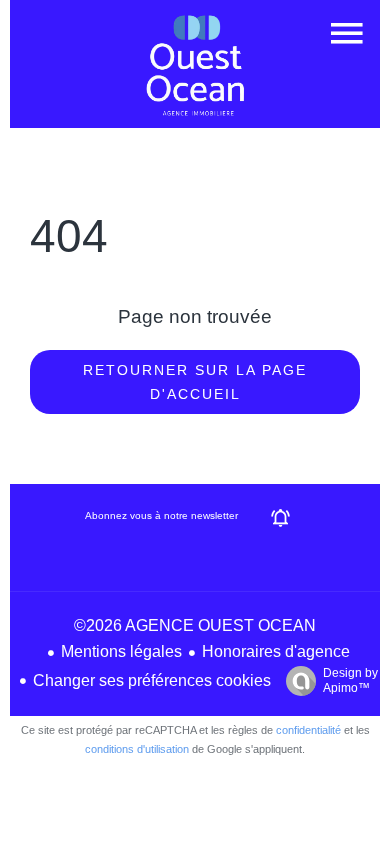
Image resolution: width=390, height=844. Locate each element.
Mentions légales (121, 651)
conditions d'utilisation (137, 749)
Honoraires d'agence (276, 651)
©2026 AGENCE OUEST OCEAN (195, 625)
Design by (350, 680)
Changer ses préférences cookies (152, 680)
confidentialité (308, 730)
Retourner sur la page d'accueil (195, 382)
